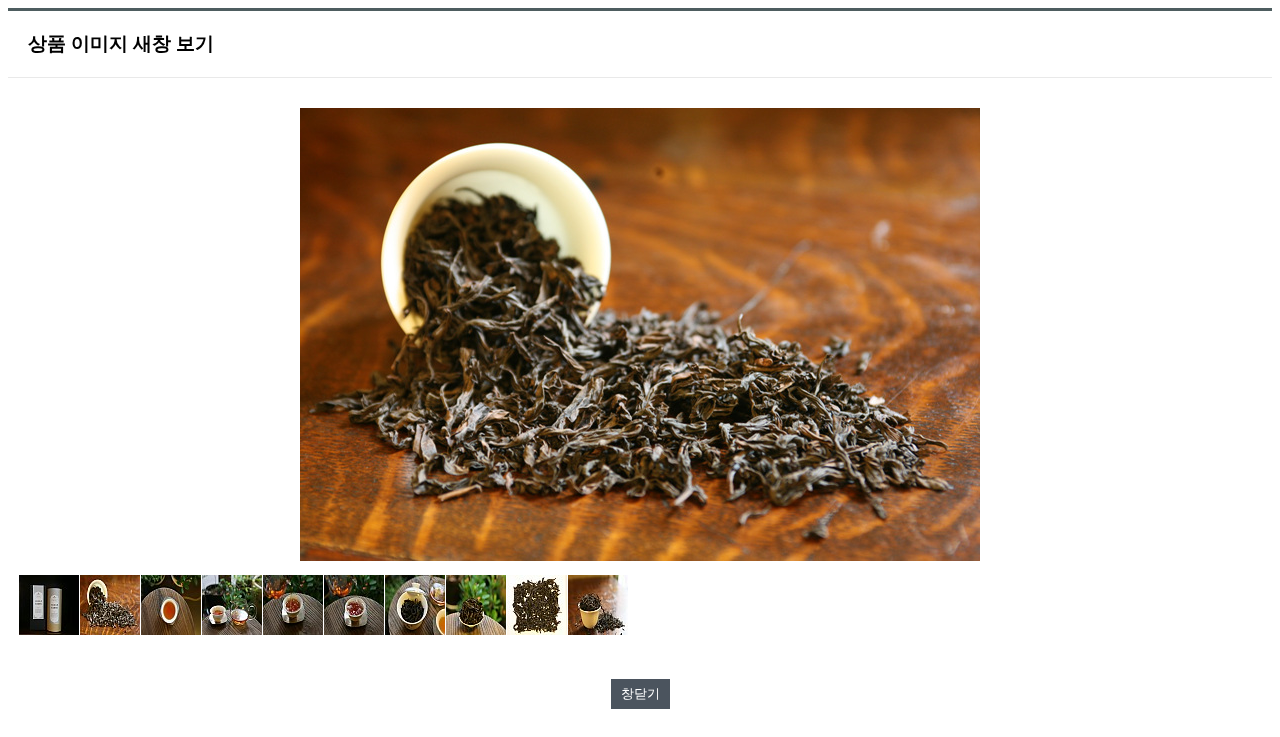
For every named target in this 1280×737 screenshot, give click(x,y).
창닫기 (640, 693)
